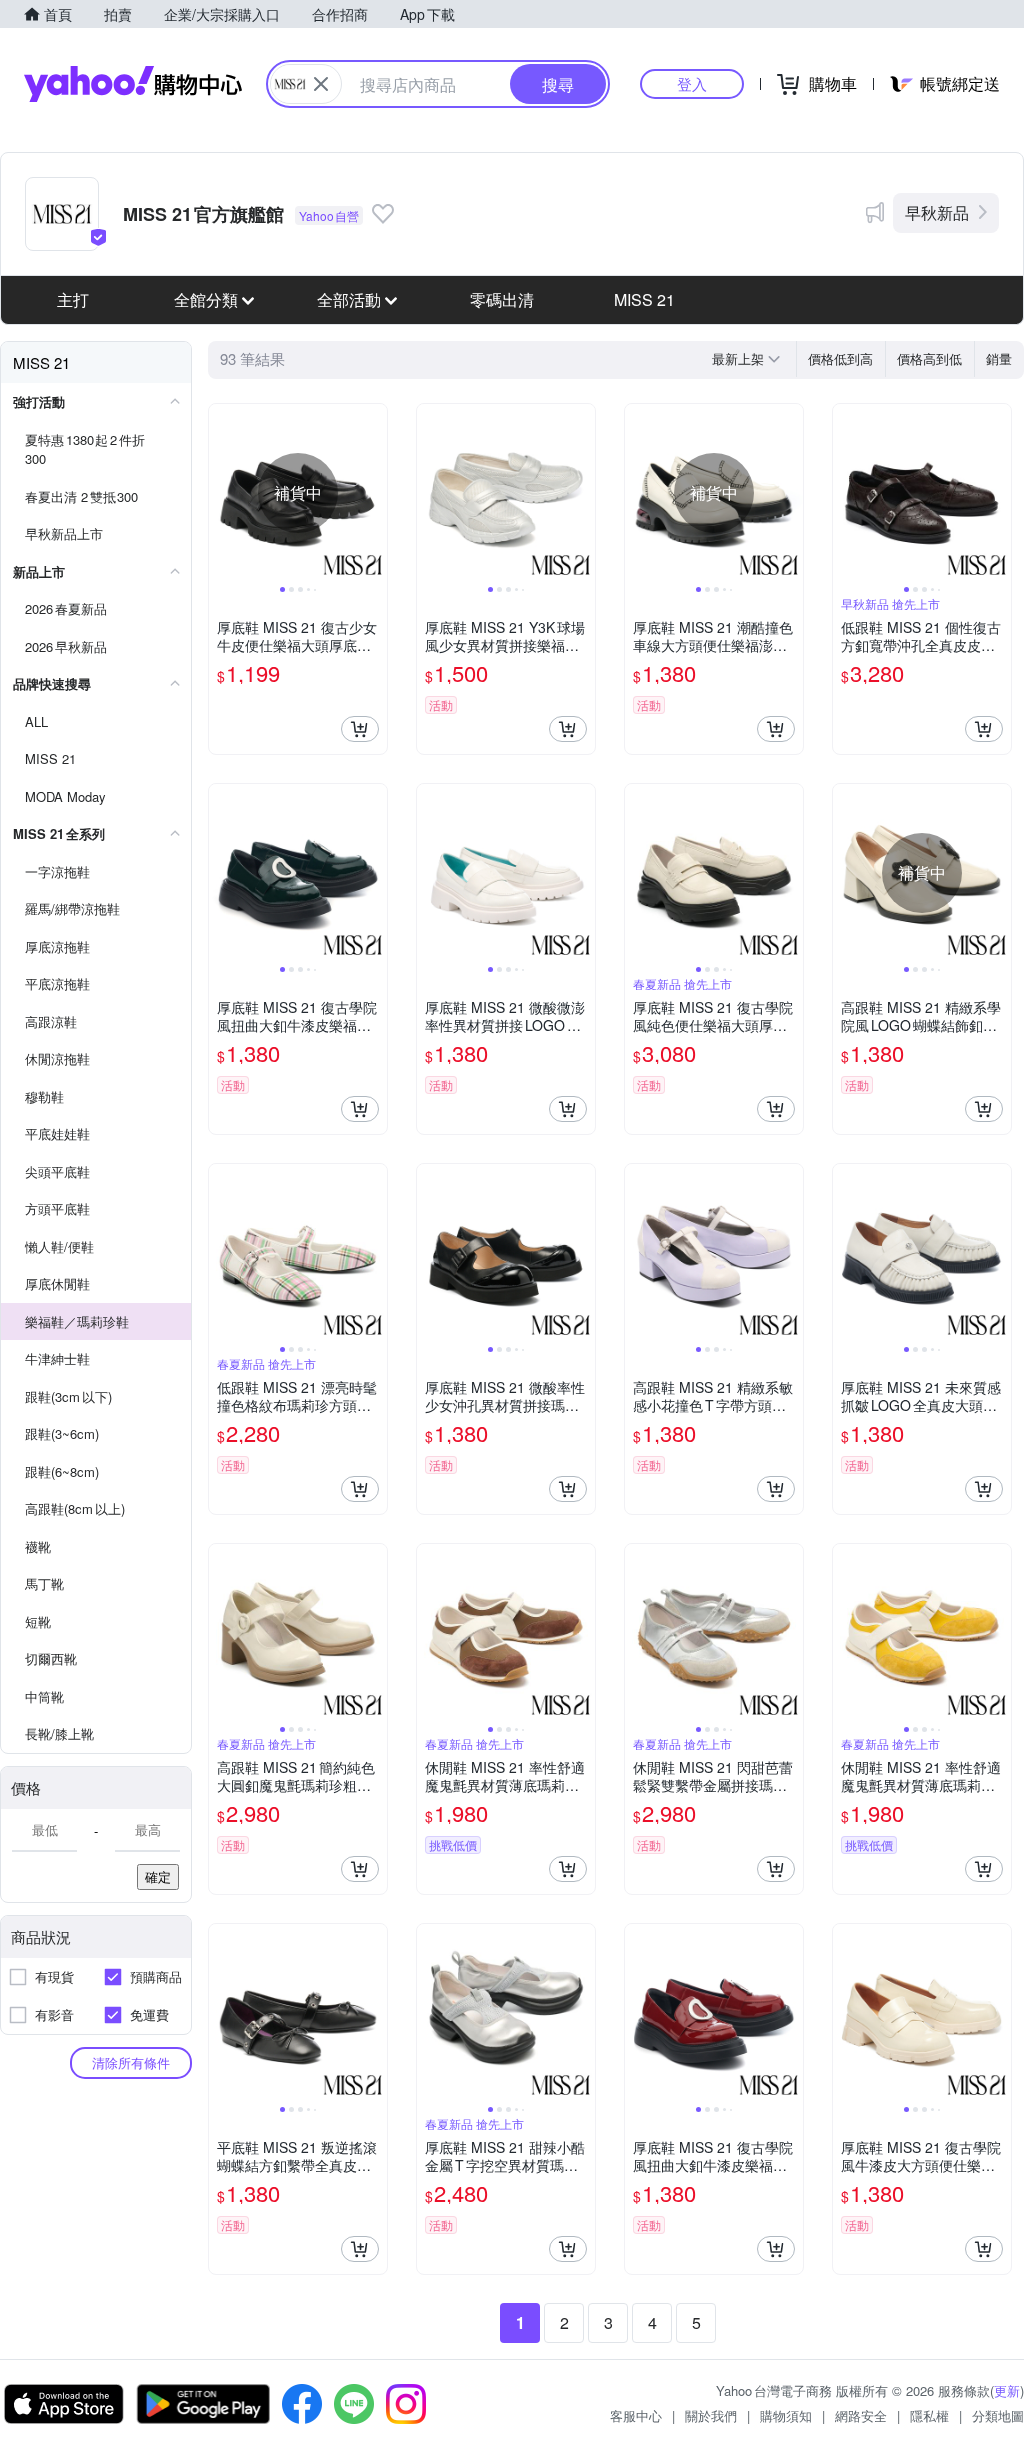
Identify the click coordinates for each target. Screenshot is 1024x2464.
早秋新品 (937, 212)
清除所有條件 (131, 2062)
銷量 (999, 358)
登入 (692, 83)
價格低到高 (840, 358)
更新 (1007, 2390)
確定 (158, 1876)
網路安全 (861, 2415)
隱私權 (929, 2415)
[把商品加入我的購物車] (360, 729)
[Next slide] (374, 493)
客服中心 (636, 2415)
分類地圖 (998, 2415)
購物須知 (786, 2415)
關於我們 (711, 2415)
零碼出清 (502, 299)
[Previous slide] (222, 493)
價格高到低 (929, 358)
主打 (73, 299)
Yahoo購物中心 (133, 84)
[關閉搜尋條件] (321, 84)
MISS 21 (644, 299)
